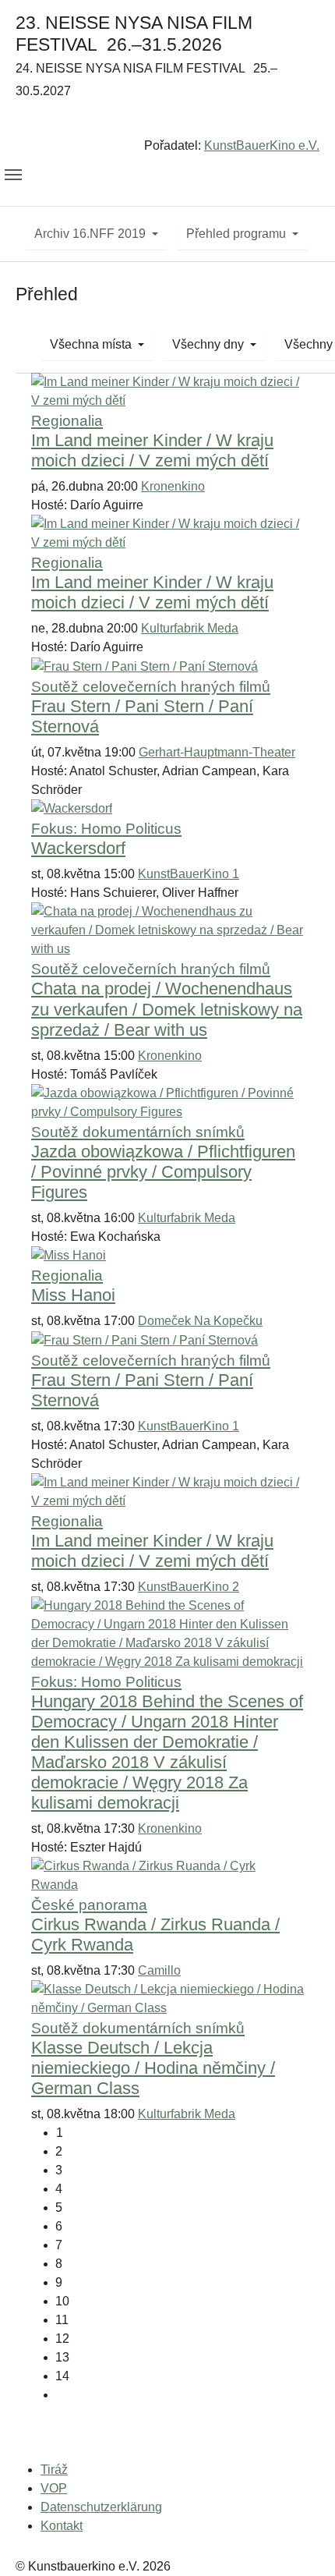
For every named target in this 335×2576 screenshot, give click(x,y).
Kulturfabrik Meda (190, 628)
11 (62, 2320)
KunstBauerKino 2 (189, 1587)
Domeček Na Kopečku (200, 1321)
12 (62, 2339)
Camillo (159, 1970)
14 (62, 2376)
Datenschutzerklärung (101, 2507)
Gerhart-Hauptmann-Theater (217, 752)
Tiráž (54, 2470)
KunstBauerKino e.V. (262, 145)
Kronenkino (173, 486)
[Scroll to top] (301, 2542)
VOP (54, 2488)
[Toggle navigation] (13, 175)
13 (62, 2357)
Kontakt (62, 2526)
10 (62, 2301)
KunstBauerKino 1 (189, 874)
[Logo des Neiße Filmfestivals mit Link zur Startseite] (167, 121)
